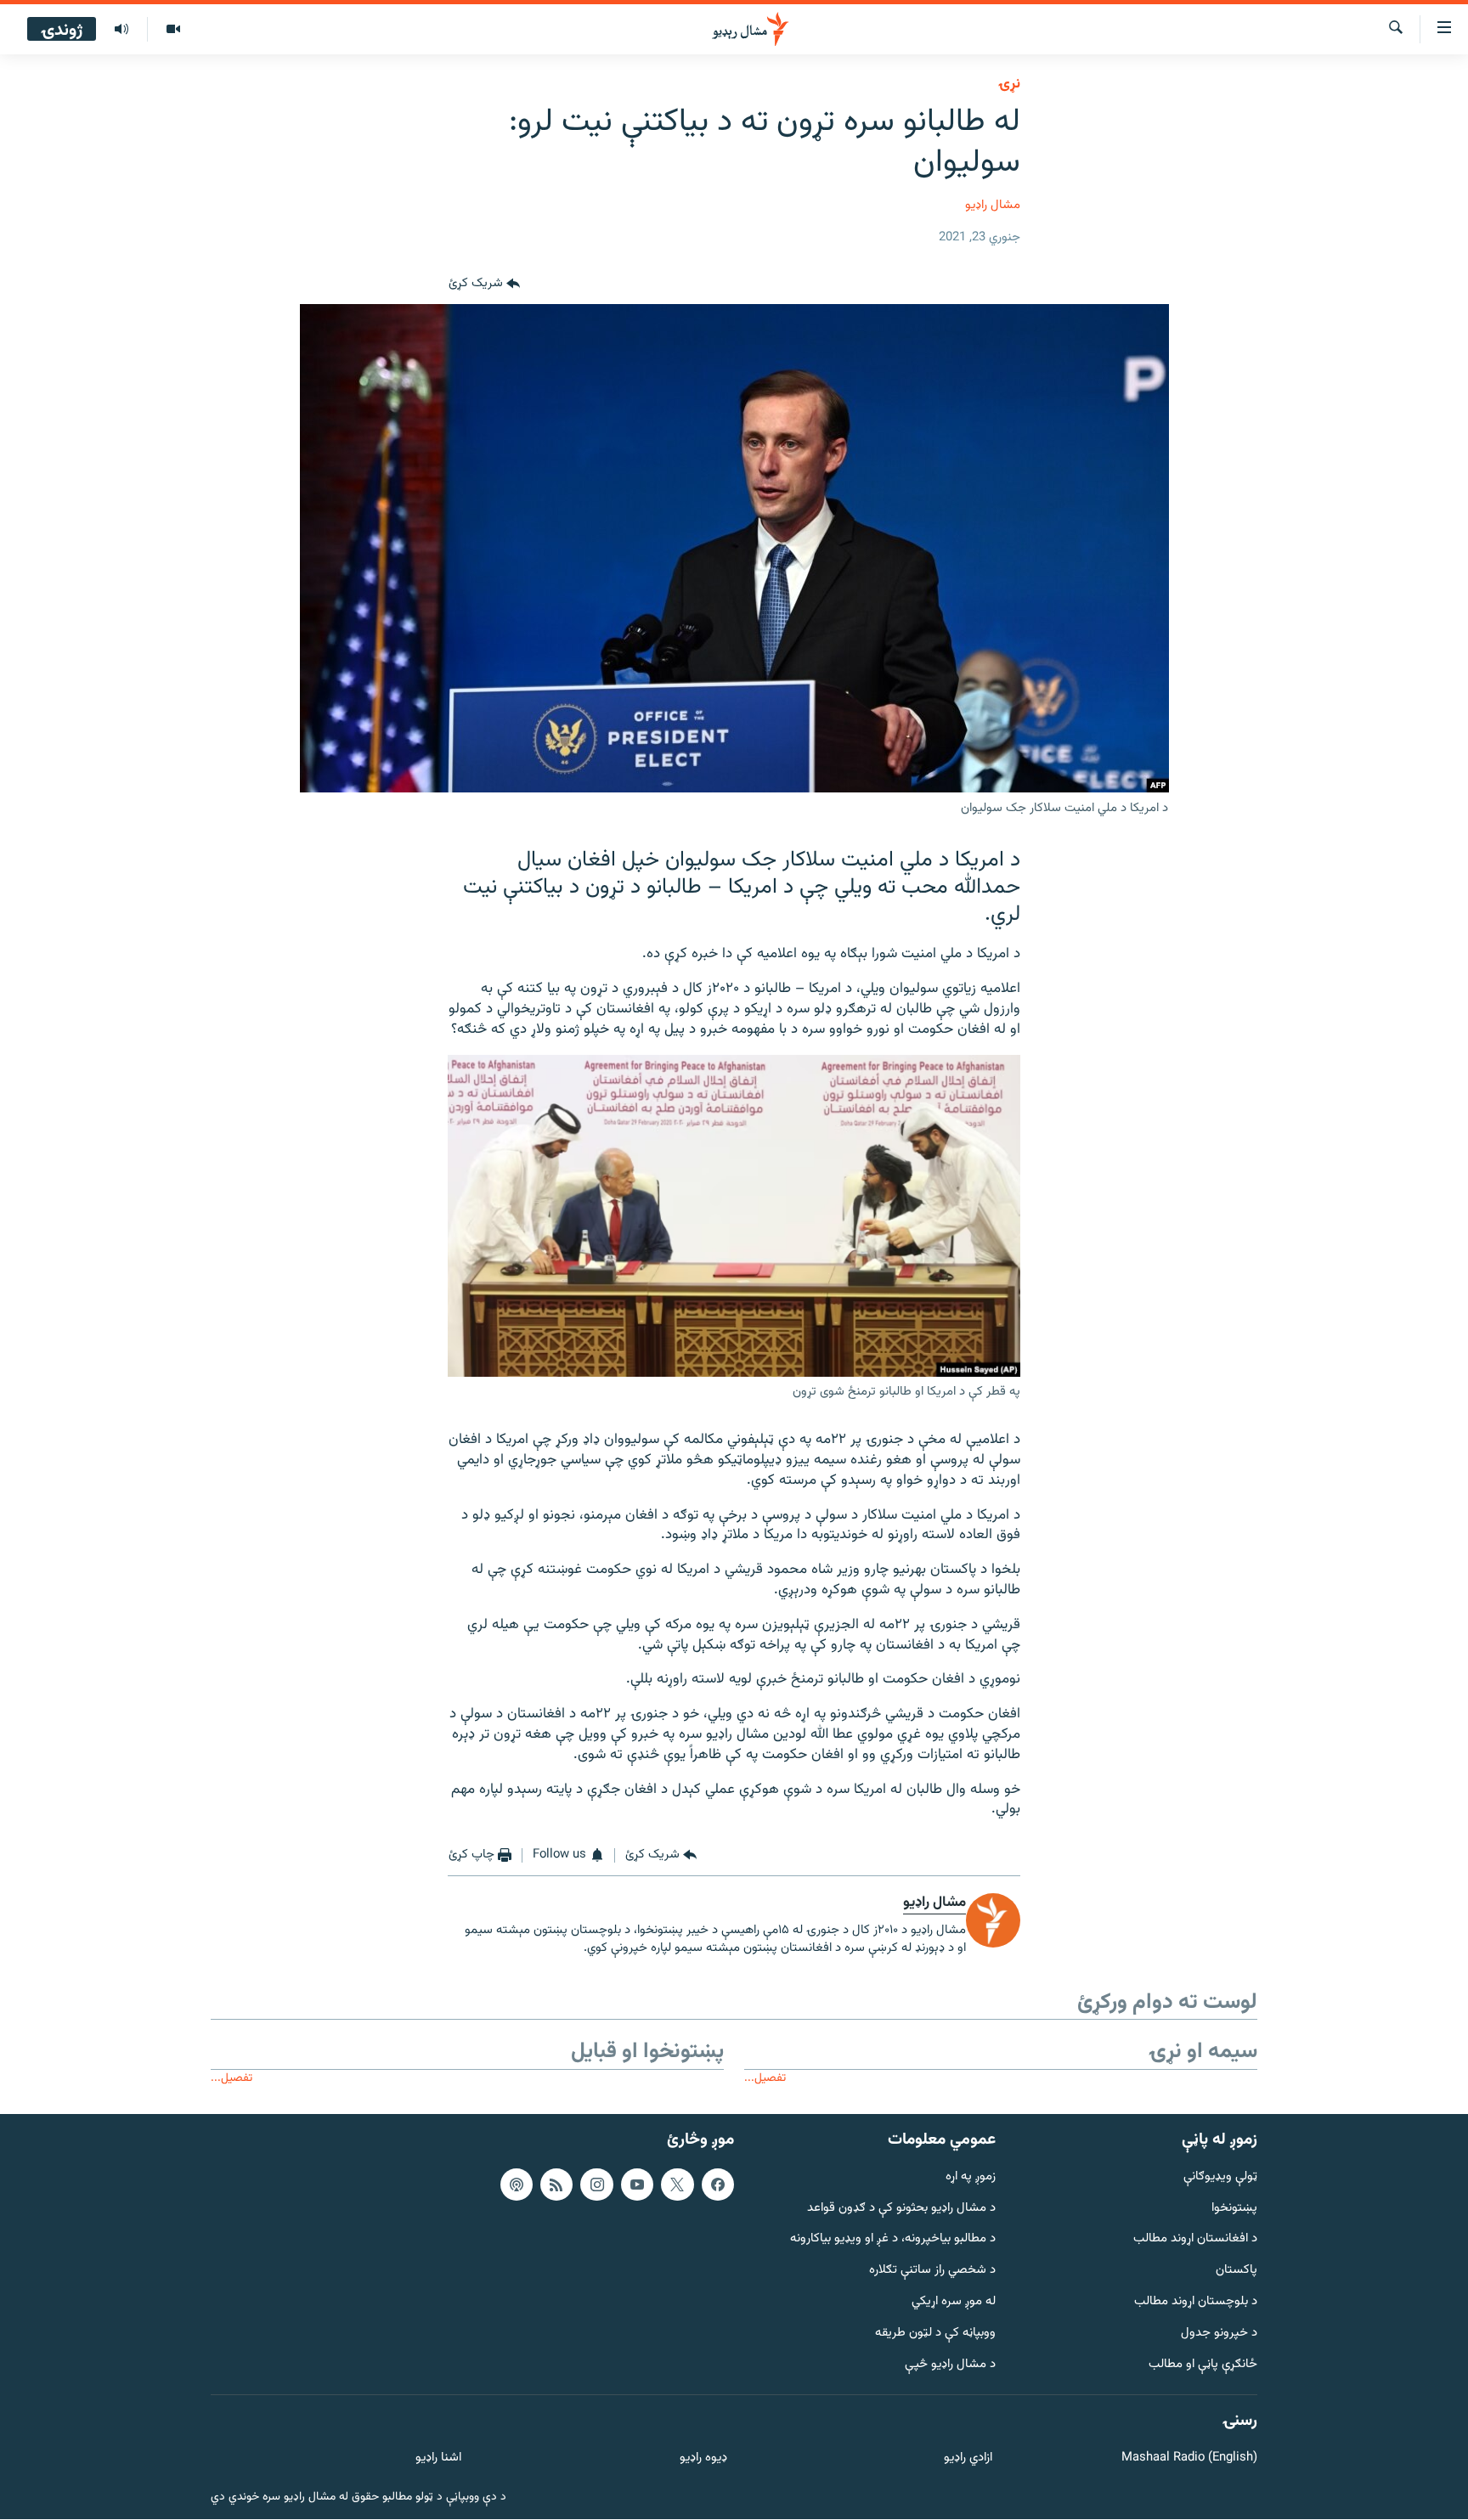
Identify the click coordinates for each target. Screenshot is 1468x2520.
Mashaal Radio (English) (1189, 2458)
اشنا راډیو (438, 2458)
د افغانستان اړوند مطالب (1195, 2239)
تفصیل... (765, 2078)
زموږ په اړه (971, 2177)
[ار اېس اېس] (556, 2185)
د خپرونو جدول (1219, 2334)
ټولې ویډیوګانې (1220, 2177)
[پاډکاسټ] (517, 2185)
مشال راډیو (993, 205)
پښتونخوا (1234, 2209)
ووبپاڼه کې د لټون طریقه (935, 2334)
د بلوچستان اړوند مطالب (1196, 2302)
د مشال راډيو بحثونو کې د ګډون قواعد (901, 2209)
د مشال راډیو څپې (950, 2365)
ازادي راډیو (968, 2458)
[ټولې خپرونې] (121, 30)
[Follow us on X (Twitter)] (677, 2185)
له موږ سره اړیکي (954, 2302)
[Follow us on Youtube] (637, 2185)
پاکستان (1237, 2271)
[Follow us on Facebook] (718, 2185)
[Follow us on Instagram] (596, 2185)
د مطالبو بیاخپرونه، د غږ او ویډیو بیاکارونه (893, 2239)
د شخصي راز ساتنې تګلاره (932, 2271)
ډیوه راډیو (703, 2458)
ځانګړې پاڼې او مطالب (1203, 2365)
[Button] (484, 284)
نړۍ (1009, 84)
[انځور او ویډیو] (173, 30)
